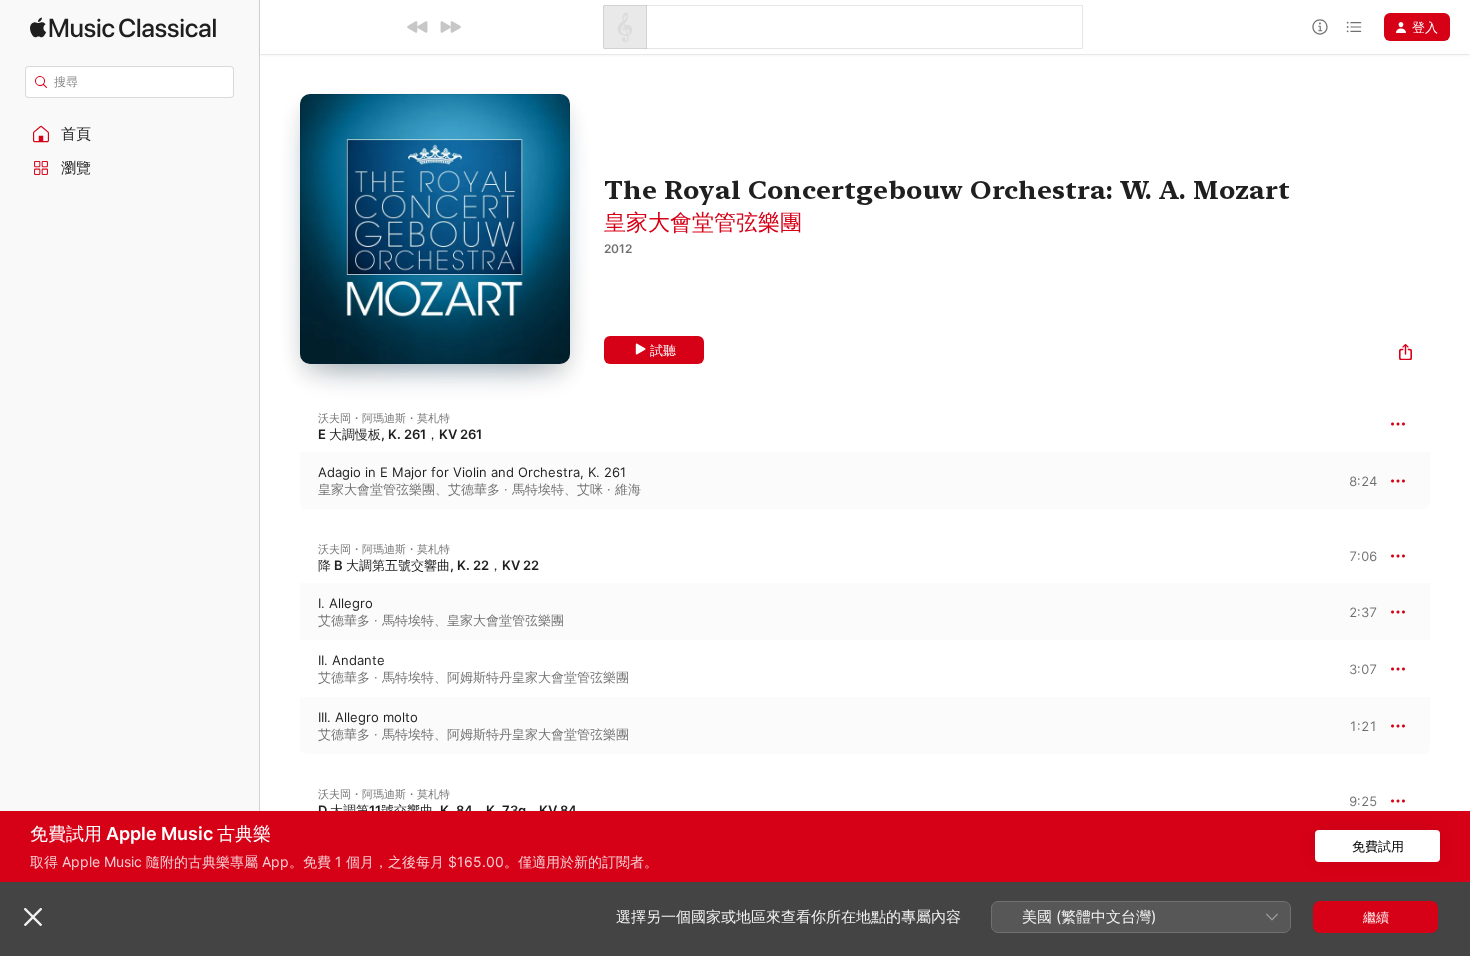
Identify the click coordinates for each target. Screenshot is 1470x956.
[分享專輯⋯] (1405, 354)
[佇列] (1354, 27)
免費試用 (1378, 846)
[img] (123, 27)
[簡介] (1320, 27)
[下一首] (450, 27)
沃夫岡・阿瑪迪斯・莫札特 (384, 418)
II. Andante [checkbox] (351, 660)
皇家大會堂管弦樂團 (703, 222)
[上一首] (418, 27)
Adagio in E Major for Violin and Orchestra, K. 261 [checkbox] (472, 472)
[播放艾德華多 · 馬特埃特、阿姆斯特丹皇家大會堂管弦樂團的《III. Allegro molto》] (280, 726)
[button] (130, 134)
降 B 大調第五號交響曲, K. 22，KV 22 (428, 565)
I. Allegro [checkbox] (345, 603)
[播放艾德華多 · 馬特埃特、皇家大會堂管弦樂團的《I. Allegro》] (280, 612)
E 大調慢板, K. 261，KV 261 (400, 434)
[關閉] (33, 917)
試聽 (663, 350)
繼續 (1376, 917)
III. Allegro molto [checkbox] (368, 717)
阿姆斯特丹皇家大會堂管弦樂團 (538, 677)
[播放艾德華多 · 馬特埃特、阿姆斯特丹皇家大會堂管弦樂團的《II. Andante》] (280, 669)
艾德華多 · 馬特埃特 (506, 489)
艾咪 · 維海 (609, 489)
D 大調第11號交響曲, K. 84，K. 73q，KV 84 (447, 810)
